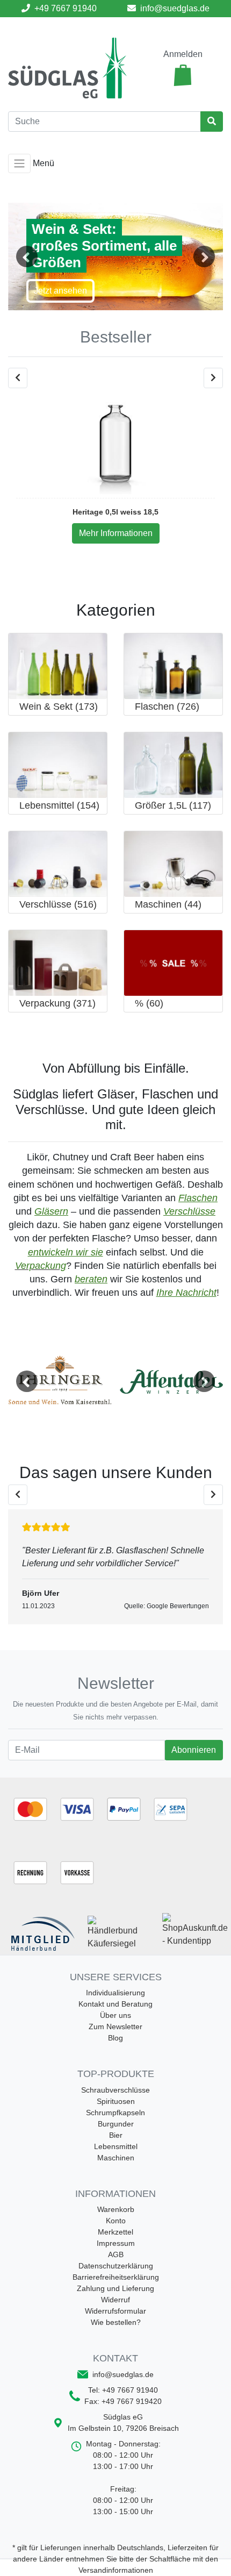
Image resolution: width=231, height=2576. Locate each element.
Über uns (115, 2015)
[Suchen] (212, 122)
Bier (116, 2135)
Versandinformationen (116, 2570)
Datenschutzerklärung (116, 2266)
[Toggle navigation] (19, 163)
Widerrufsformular (115, 2311)
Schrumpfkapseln (115, 2113)
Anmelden (183, 54)
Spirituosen (116, 2101)
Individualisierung (115, 1993)
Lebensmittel (116, 2146)
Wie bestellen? (116, 2322)
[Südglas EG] (67, 68)
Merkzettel (115, 2232)
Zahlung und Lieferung (115, 2288)
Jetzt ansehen (60, 291)
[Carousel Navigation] (115, 378)
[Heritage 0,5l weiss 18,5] (115, 443)
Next (204, 256)
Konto (116, 2221)
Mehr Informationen (116, 533)
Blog (115, 2038)
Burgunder (116, 2124)
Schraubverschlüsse (115, 2090)
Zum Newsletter (115, 2026)
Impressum (116, 2243)
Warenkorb (116, 2209)
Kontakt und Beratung (115, 2004)
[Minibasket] (183, 75)
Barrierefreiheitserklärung (116, 2277)
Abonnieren (193, 1750)
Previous (27, 256)
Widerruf (115, 2300)
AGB (116, 2254)
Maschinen (116, 2158)
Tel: (123, 2390)
